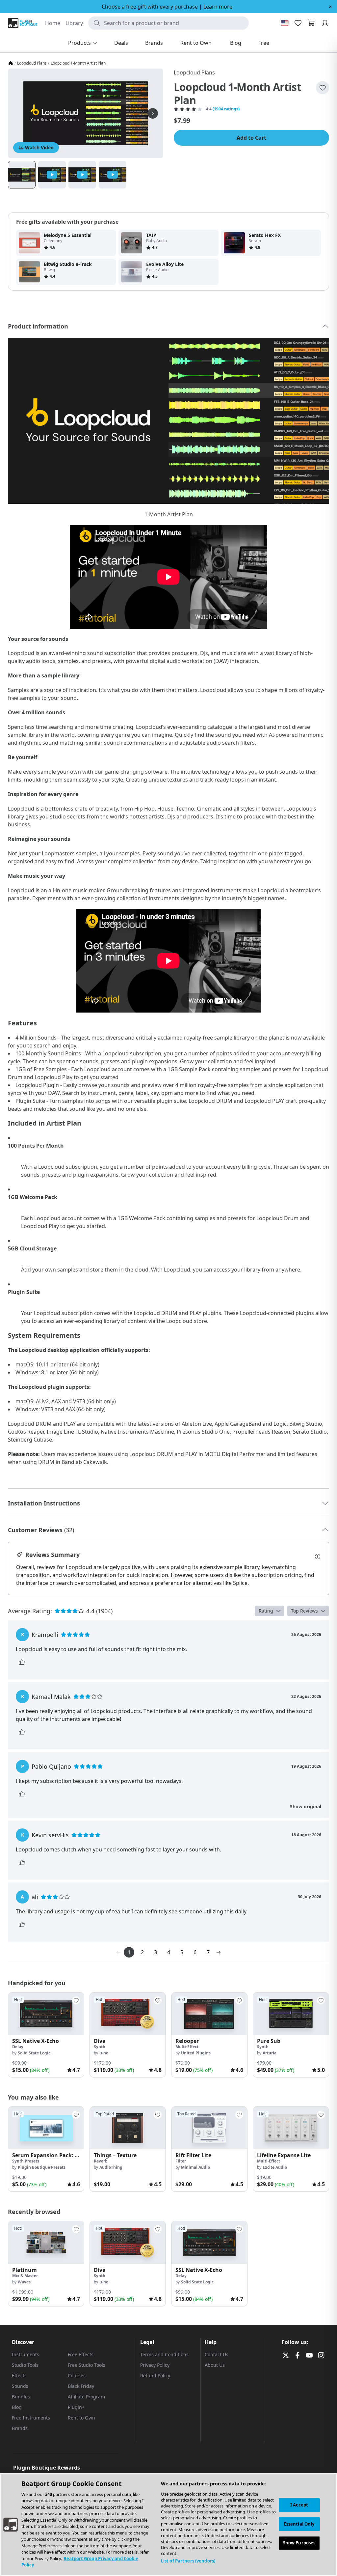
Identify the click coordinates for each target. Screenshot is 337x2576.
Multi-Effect (187, 2047)
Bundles (21, 2397)
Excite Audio (275, 2167)
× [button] (330, 7)
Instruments (26, 2354)
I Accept (299, 2505)
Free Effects (81, 2354)
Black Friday (81, 2386)
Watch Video (39, 147)
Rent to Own (81, 2418)
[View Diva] (128, 2014)
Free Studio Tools (87, 2365)
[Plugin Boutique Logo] (23, 23)
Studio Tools (25, 2365)
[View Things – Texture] (128, 2128)
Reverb (101, 2161)
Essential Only (299, 2524)
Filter (181, 2161)
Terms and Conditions (164, 2354)
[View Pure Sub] (291, 2014)
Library (74, 23)
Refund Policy (155, 2376)
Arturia (270, 2053)
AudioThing (111, 2167)
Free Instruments (31, 2418)
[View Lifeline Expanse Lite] (291, 2128)
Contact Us (217, 2354)
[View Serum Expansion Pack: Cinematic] (46, 2128)
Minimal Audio (195, 2167)
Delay (18, 2047)
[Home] (11, 63)
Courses (77, 2376)
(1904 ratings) (226, 109)
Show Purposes (299, 2543)
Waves (24, 2282)
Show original (306, 1806)
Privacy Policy (155, 2365)
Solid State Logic (34, 2053)
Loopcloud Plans (32, 63)
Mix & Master (25, 2276)
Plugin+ (76, 2407)
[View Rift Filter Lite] (209, 2128)
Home (53, 23)
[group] (46, 2035)
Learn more (218, 7)
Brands (20, 2428)
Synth (100, 2047)
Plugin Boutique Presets (42, 2167)
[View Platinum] (46, 2242)
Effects (19, 2376)
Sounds (20, 2386)
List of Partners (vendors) (188, 2561)
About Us (215, 2365)
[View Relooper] (209, 2014)
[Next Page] (219, 1952)
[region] (168, 2525)
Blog (17, 2407)
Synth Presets (26, 2161)
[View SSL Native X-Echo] (46, 2014)
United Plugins (196, 2053)
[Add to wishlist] (323, 88)
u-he (104, 2053)
